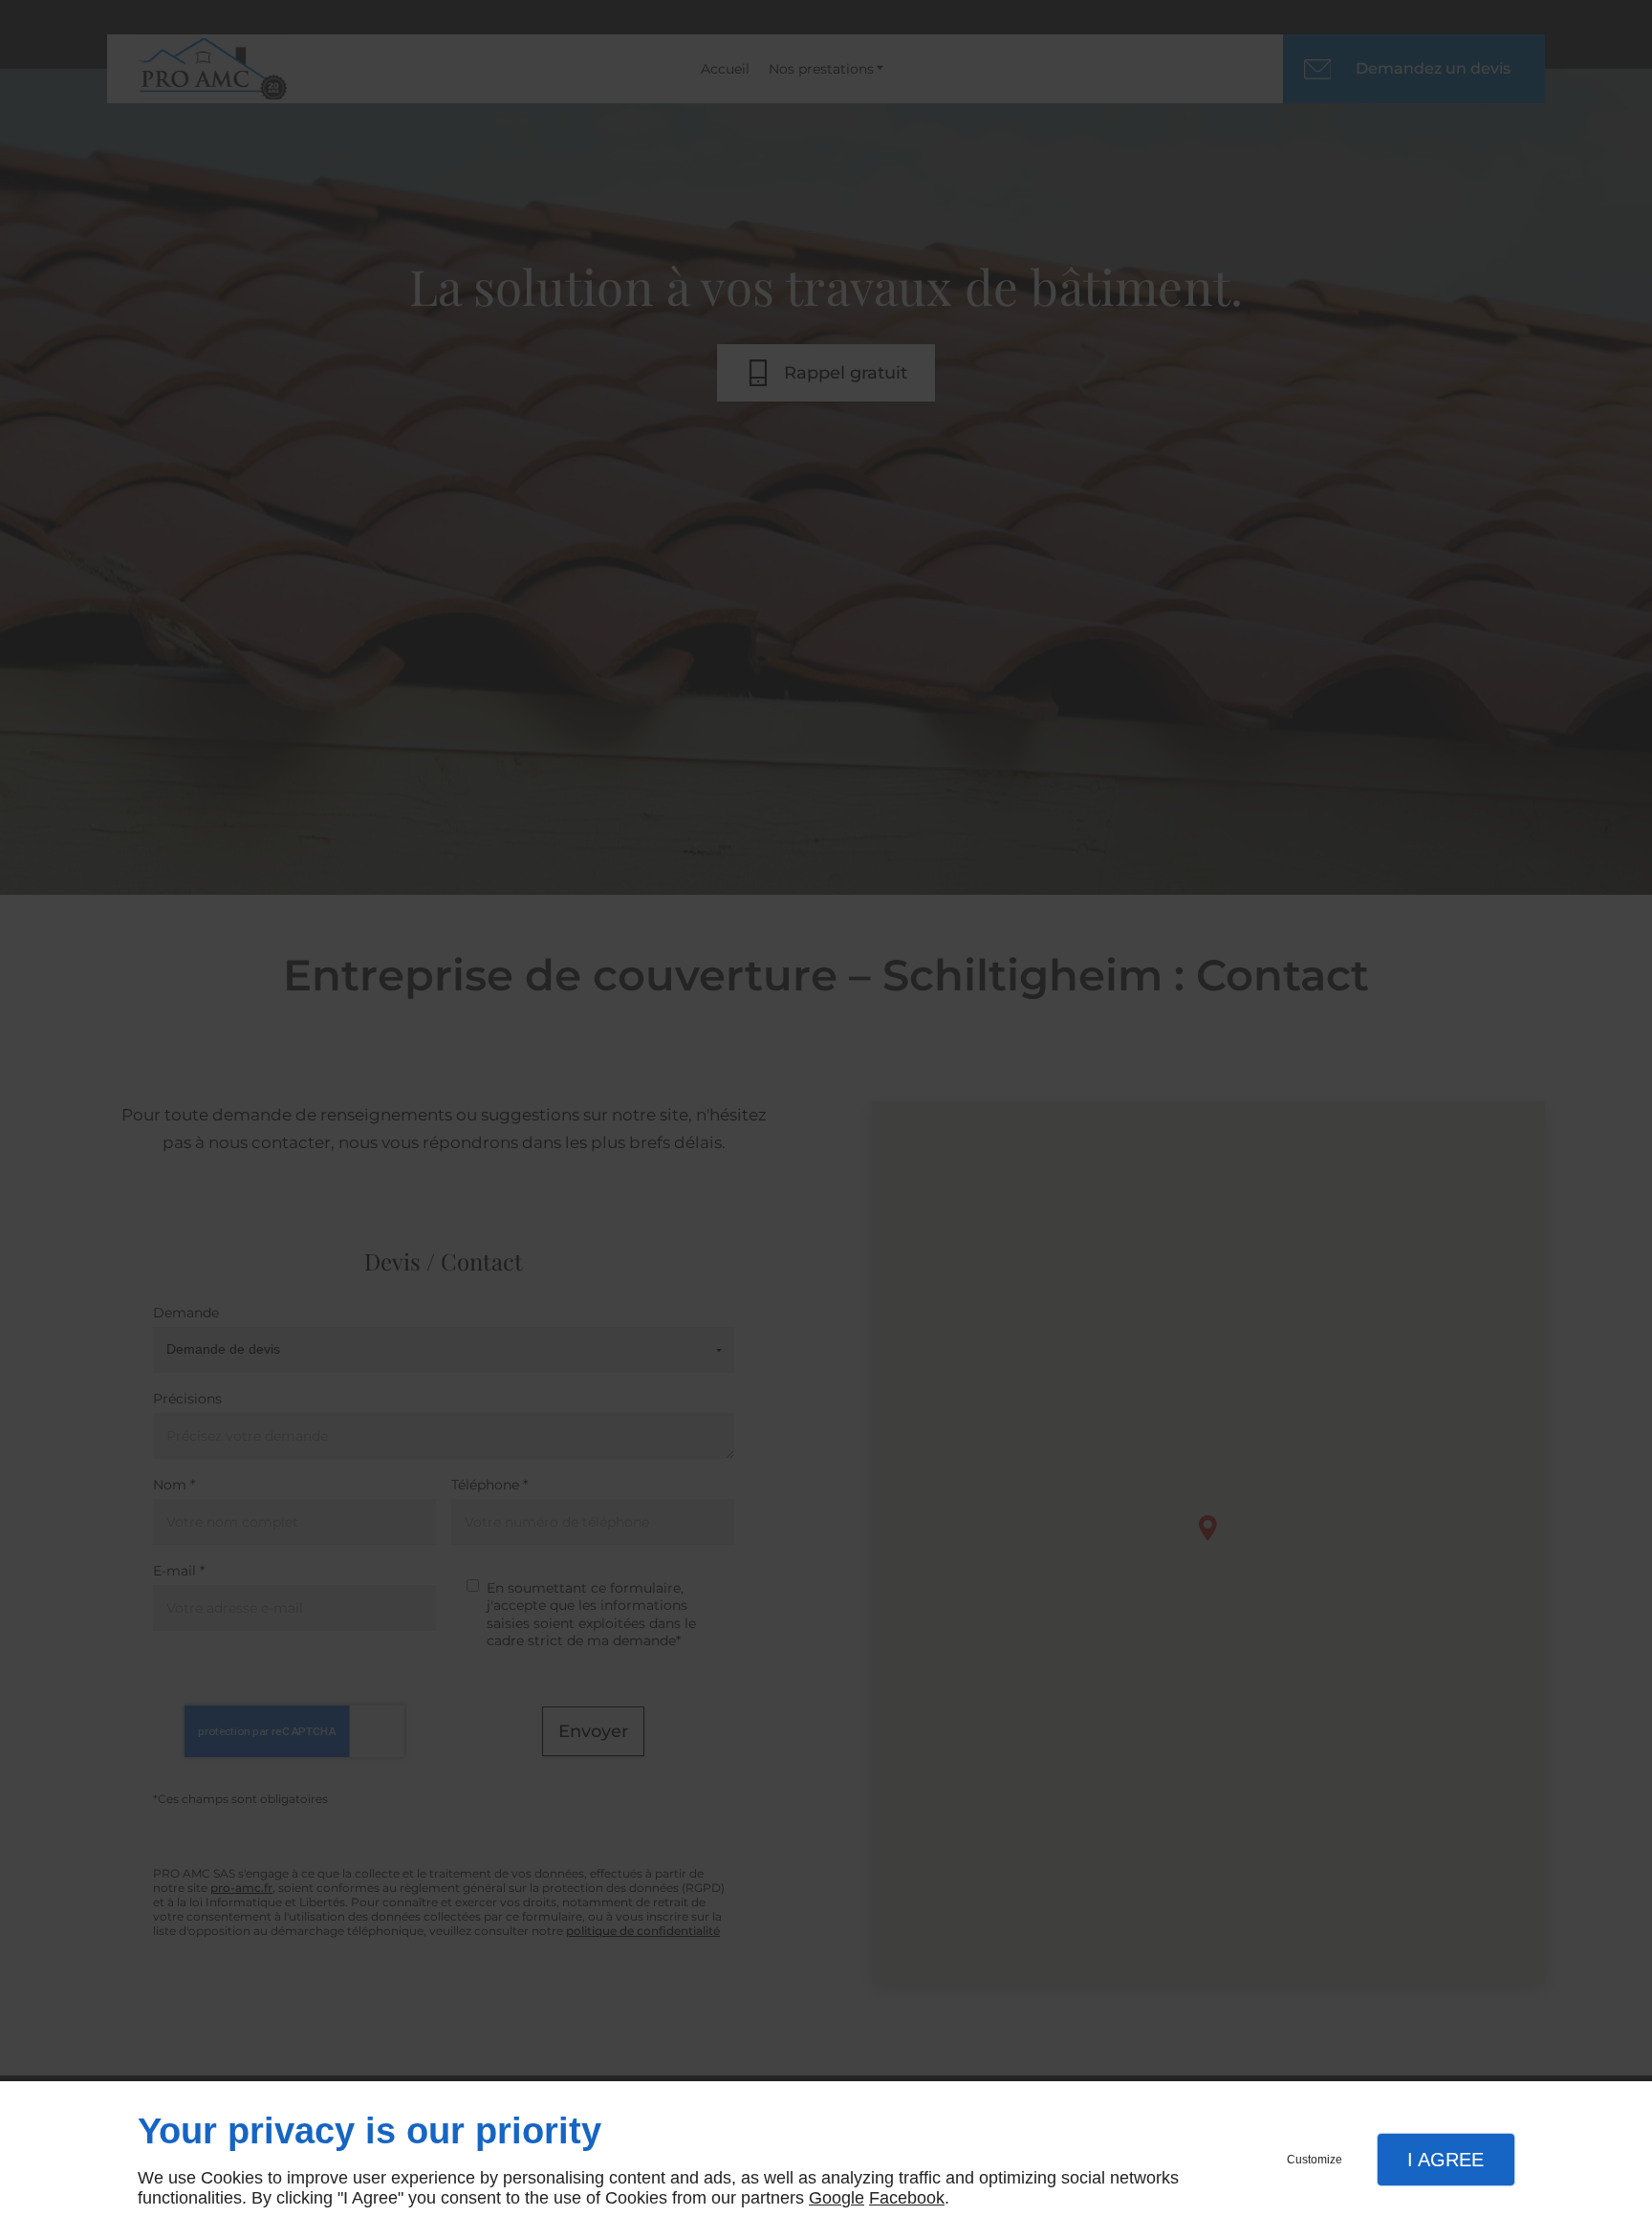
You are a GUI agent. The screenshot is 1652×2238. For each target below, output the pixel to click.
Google (837, 2198)
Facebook (907, 2198)
